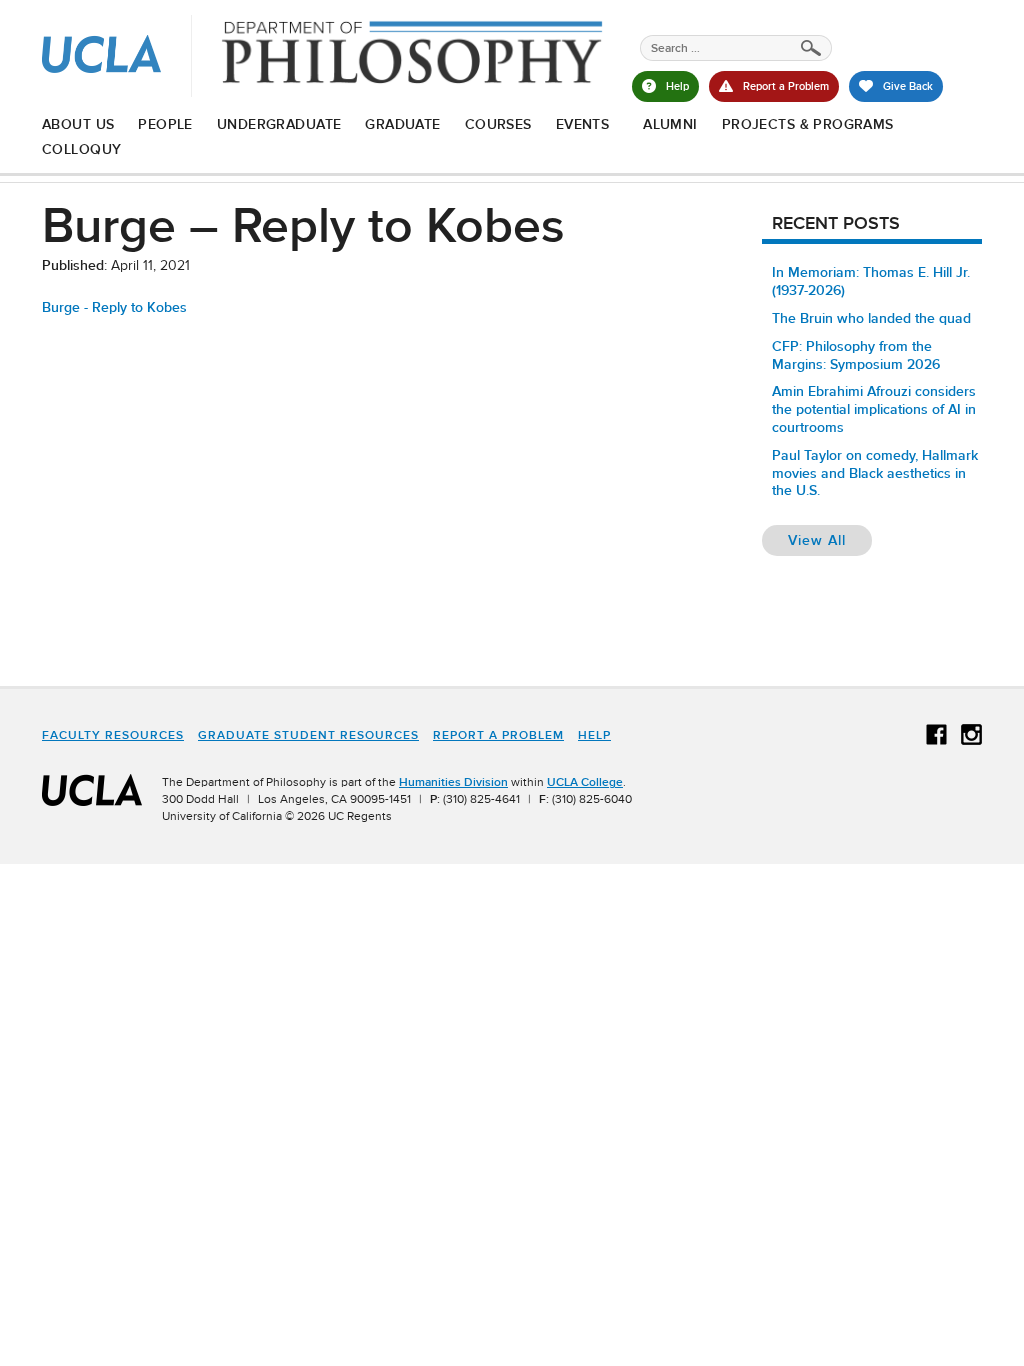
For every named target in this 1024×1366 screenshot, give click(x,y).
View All (830, 539)
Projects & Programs (808, 124)
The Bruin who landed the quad (871, 318)
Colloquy (81, 149)
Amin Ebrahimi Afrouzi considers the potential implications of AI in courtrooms (874, 409)
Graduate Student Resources (308, 735)
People (165, 124)
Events (583, 124)
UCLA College (585, 782)
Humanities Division (453, 782)
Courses (498, 124)
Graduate (402, 124)
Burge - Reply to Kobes (114, 307)
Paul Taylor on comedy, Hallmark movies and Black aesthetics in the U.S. (875, 473)
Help (594, 735)
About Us (78, 124)
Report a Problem (498, 735)
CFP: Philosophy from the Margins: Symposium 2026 (856, 355)
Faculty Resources (113, 735)
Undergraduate (279, 124)
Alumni (670, 124)
